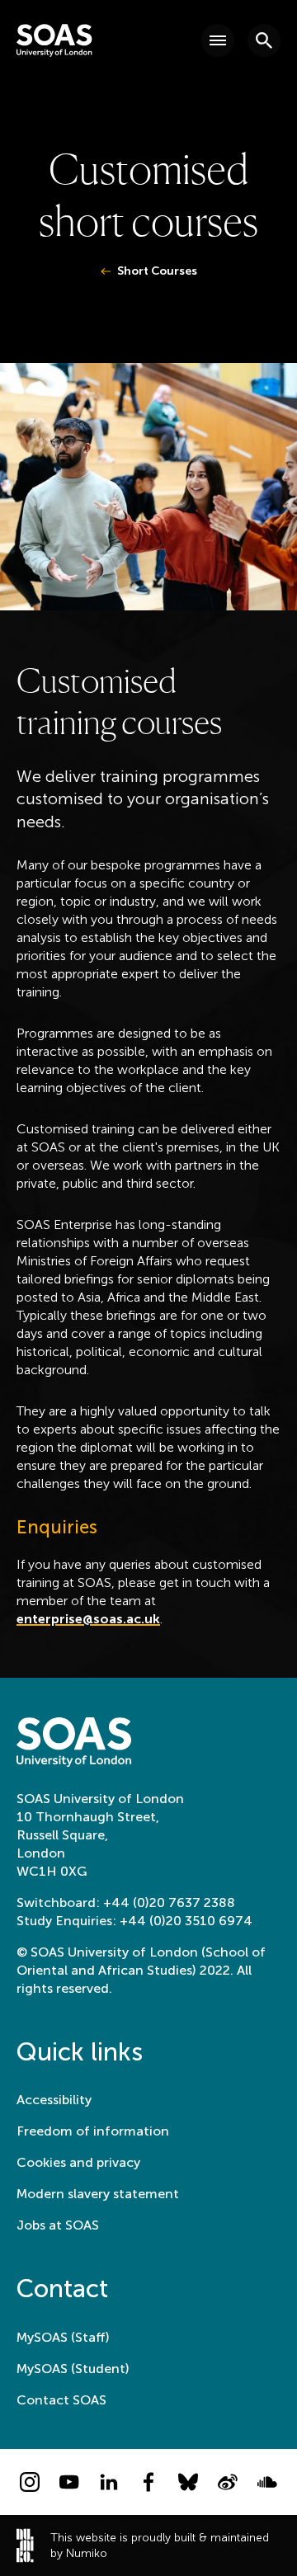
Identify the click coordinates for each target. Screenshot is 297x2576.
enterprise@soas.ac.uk (88, 1619)
